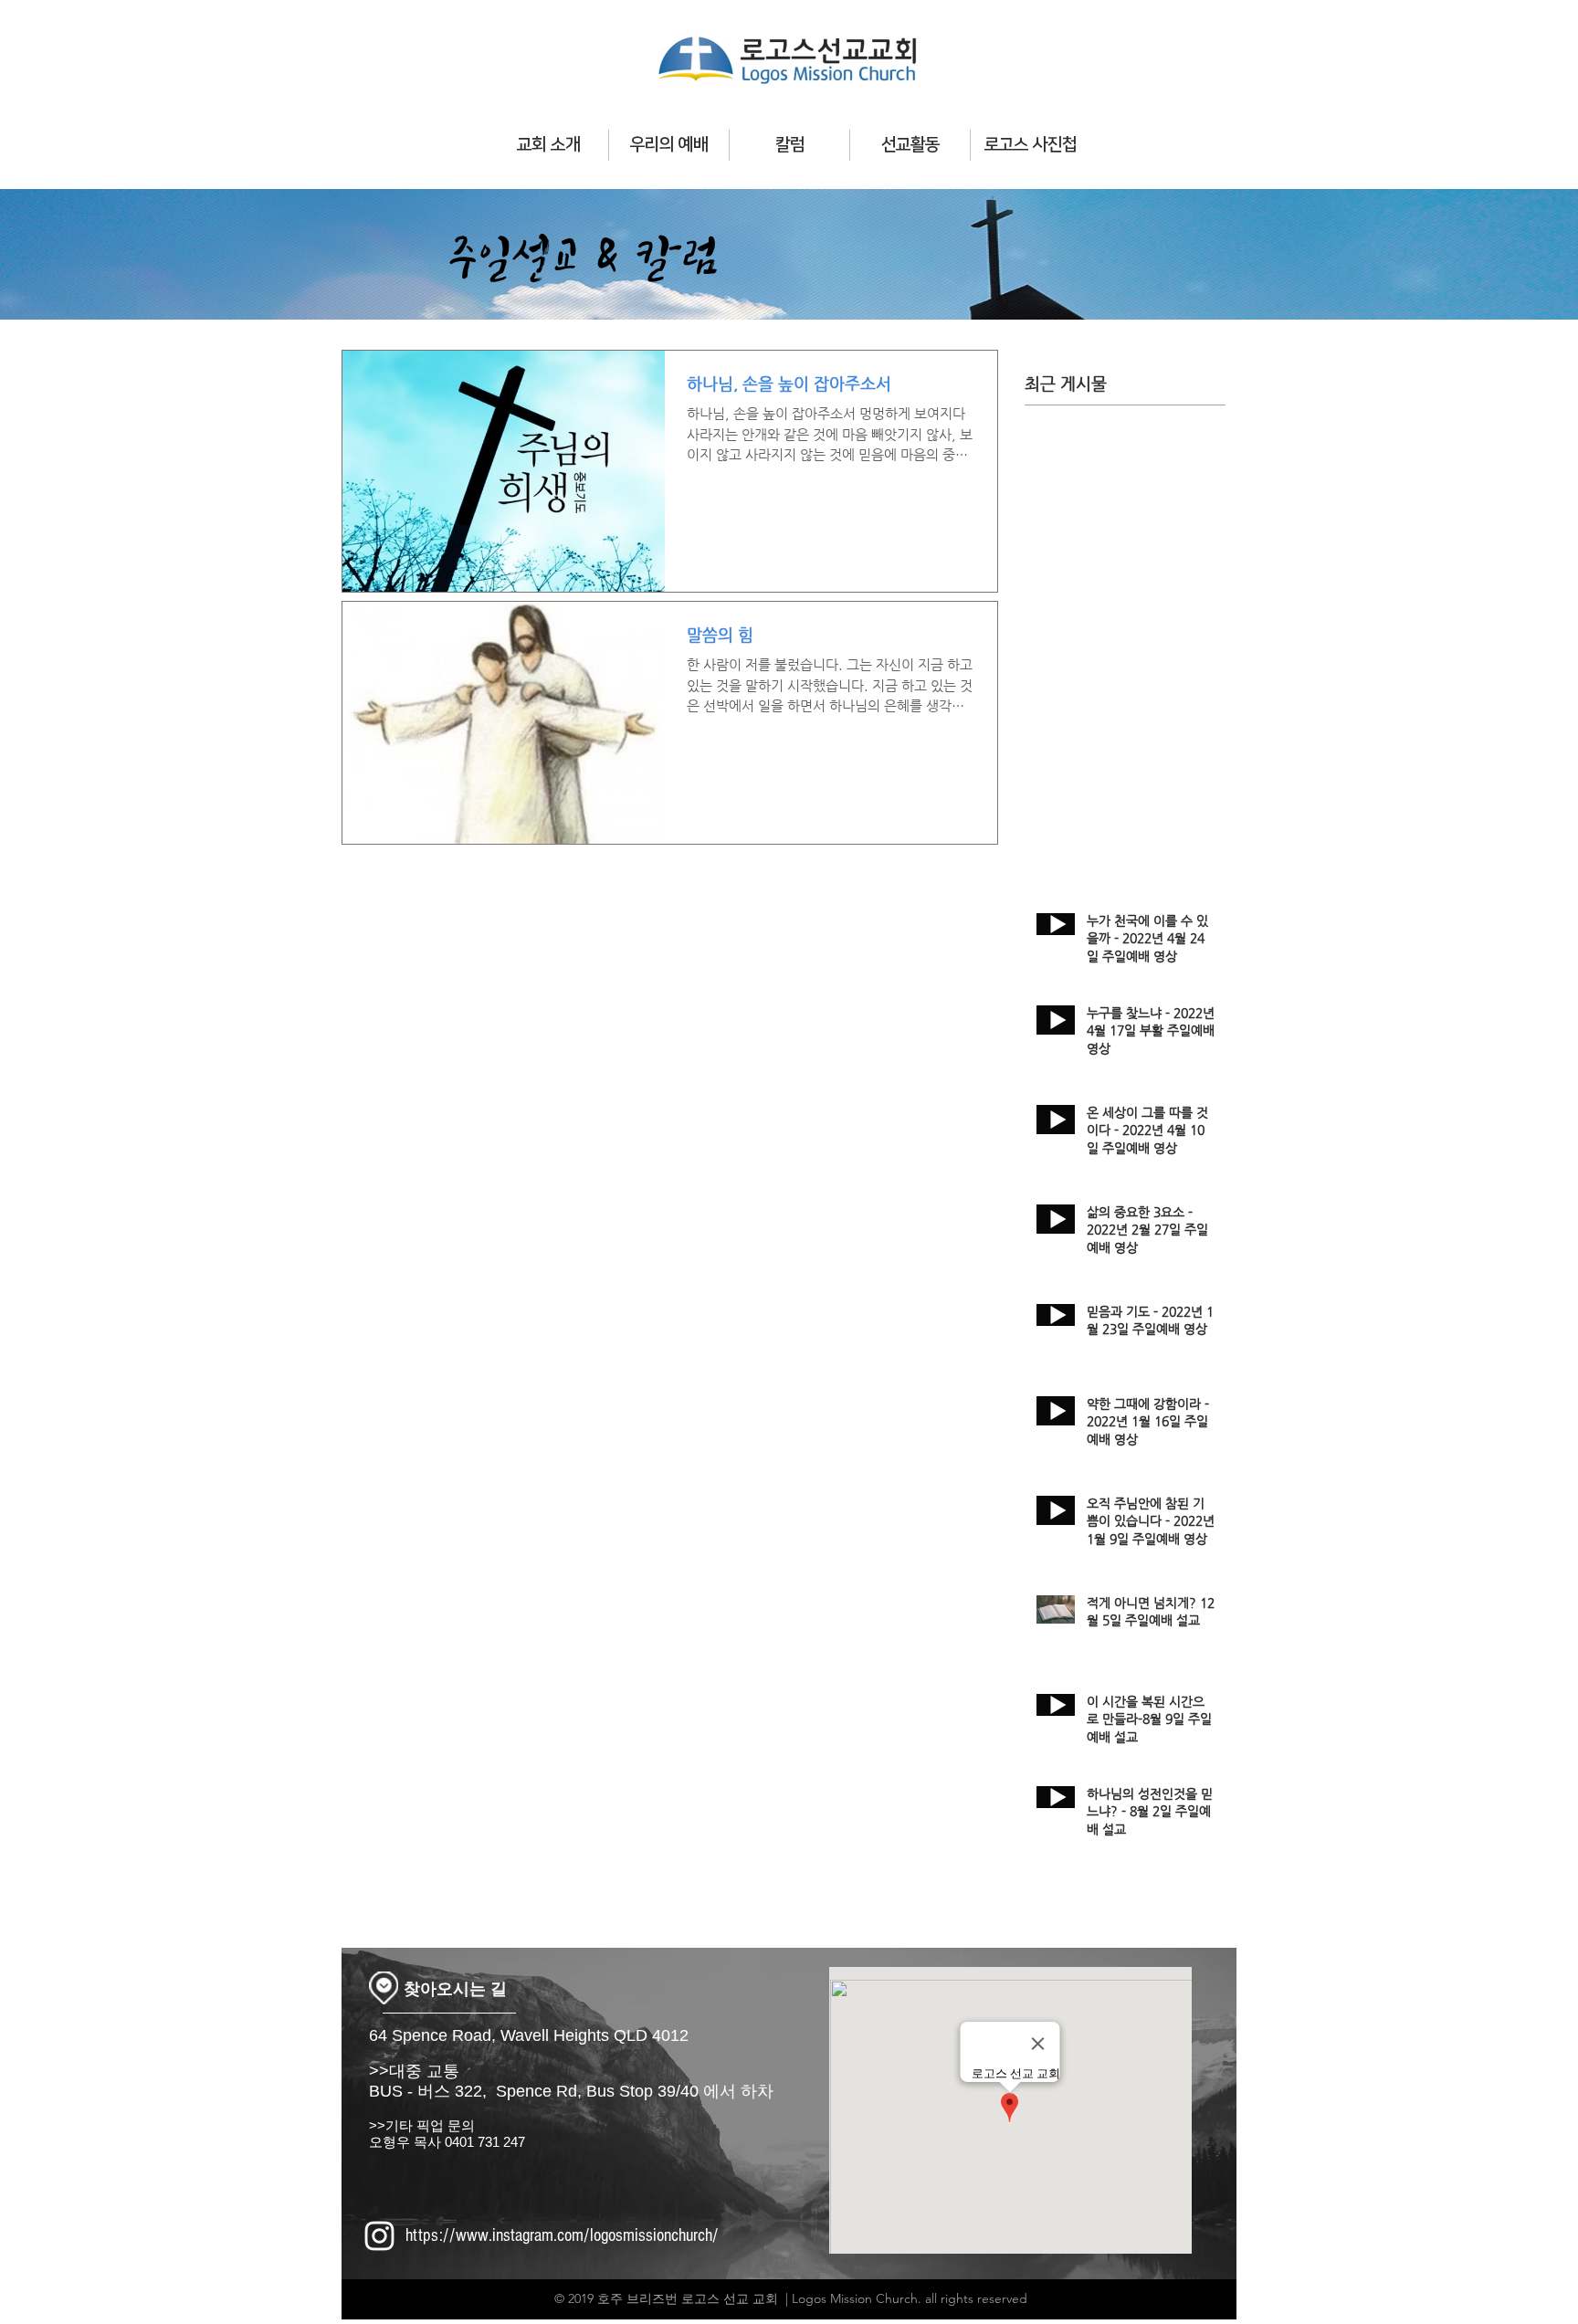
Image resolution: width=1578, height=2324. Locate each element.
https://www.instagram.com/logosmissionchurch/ (562, 2235)
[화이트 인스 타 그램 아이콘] (379, 2236)
